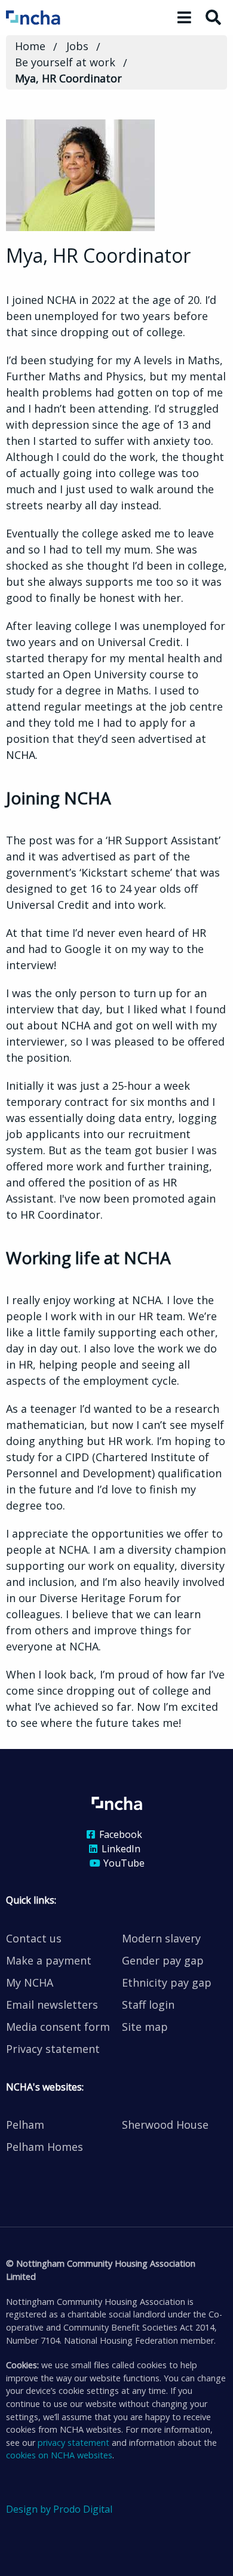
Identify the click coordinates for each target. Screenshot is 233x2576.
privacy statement (73, 2443)
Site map (145, 2027)
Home (30, 46)
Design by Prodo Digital (59, 2509)
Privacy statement (53, 2049)
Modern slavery (161, 1938)
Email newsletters (52, 2005)
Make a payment (49, 1960)
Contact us (34, 1938)
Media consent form (58, 2027)
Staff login (148, 2005)
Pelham (25, 2125)
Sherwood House (165, 2125)
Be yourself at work (65, 62)
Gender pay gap (163, 1960)
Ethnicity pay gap (167, 1982)
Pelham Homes (45, 2147)
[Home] (49, 17)
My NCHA (30, 1982)
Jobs (77, 46)
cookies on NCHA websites (59, 2455)
